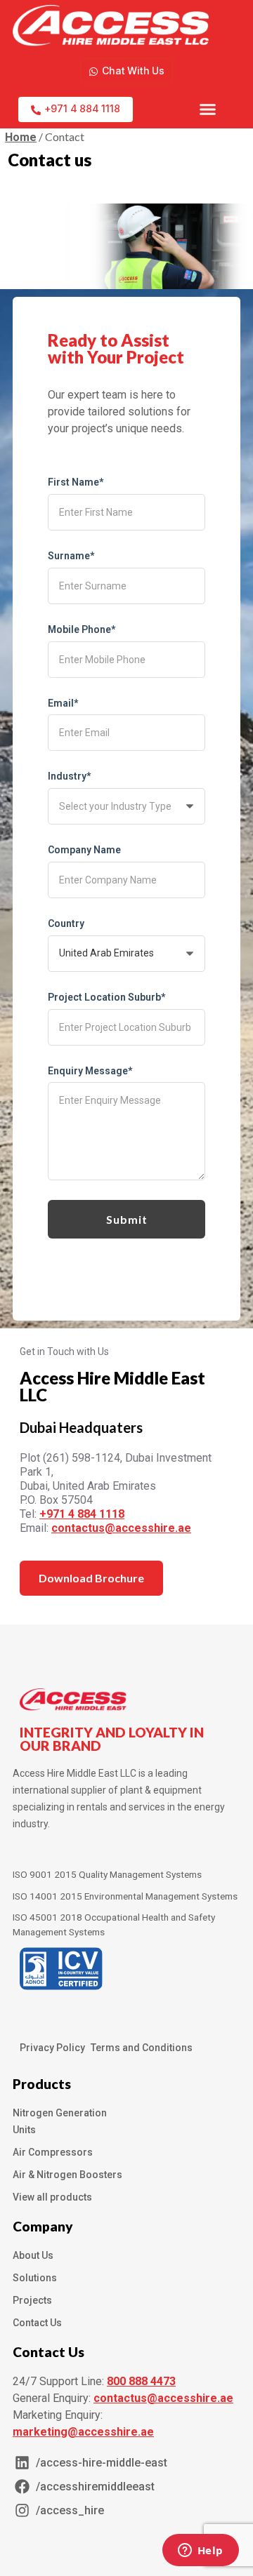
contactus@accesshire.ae (121, 1528)
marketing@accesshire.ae (83, 2432)
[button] (208, 109)
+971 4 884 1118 (82, 1514)
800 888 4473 (141, 2381)
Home (21, 137)
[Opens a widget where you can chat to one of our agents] (200, 2551)
